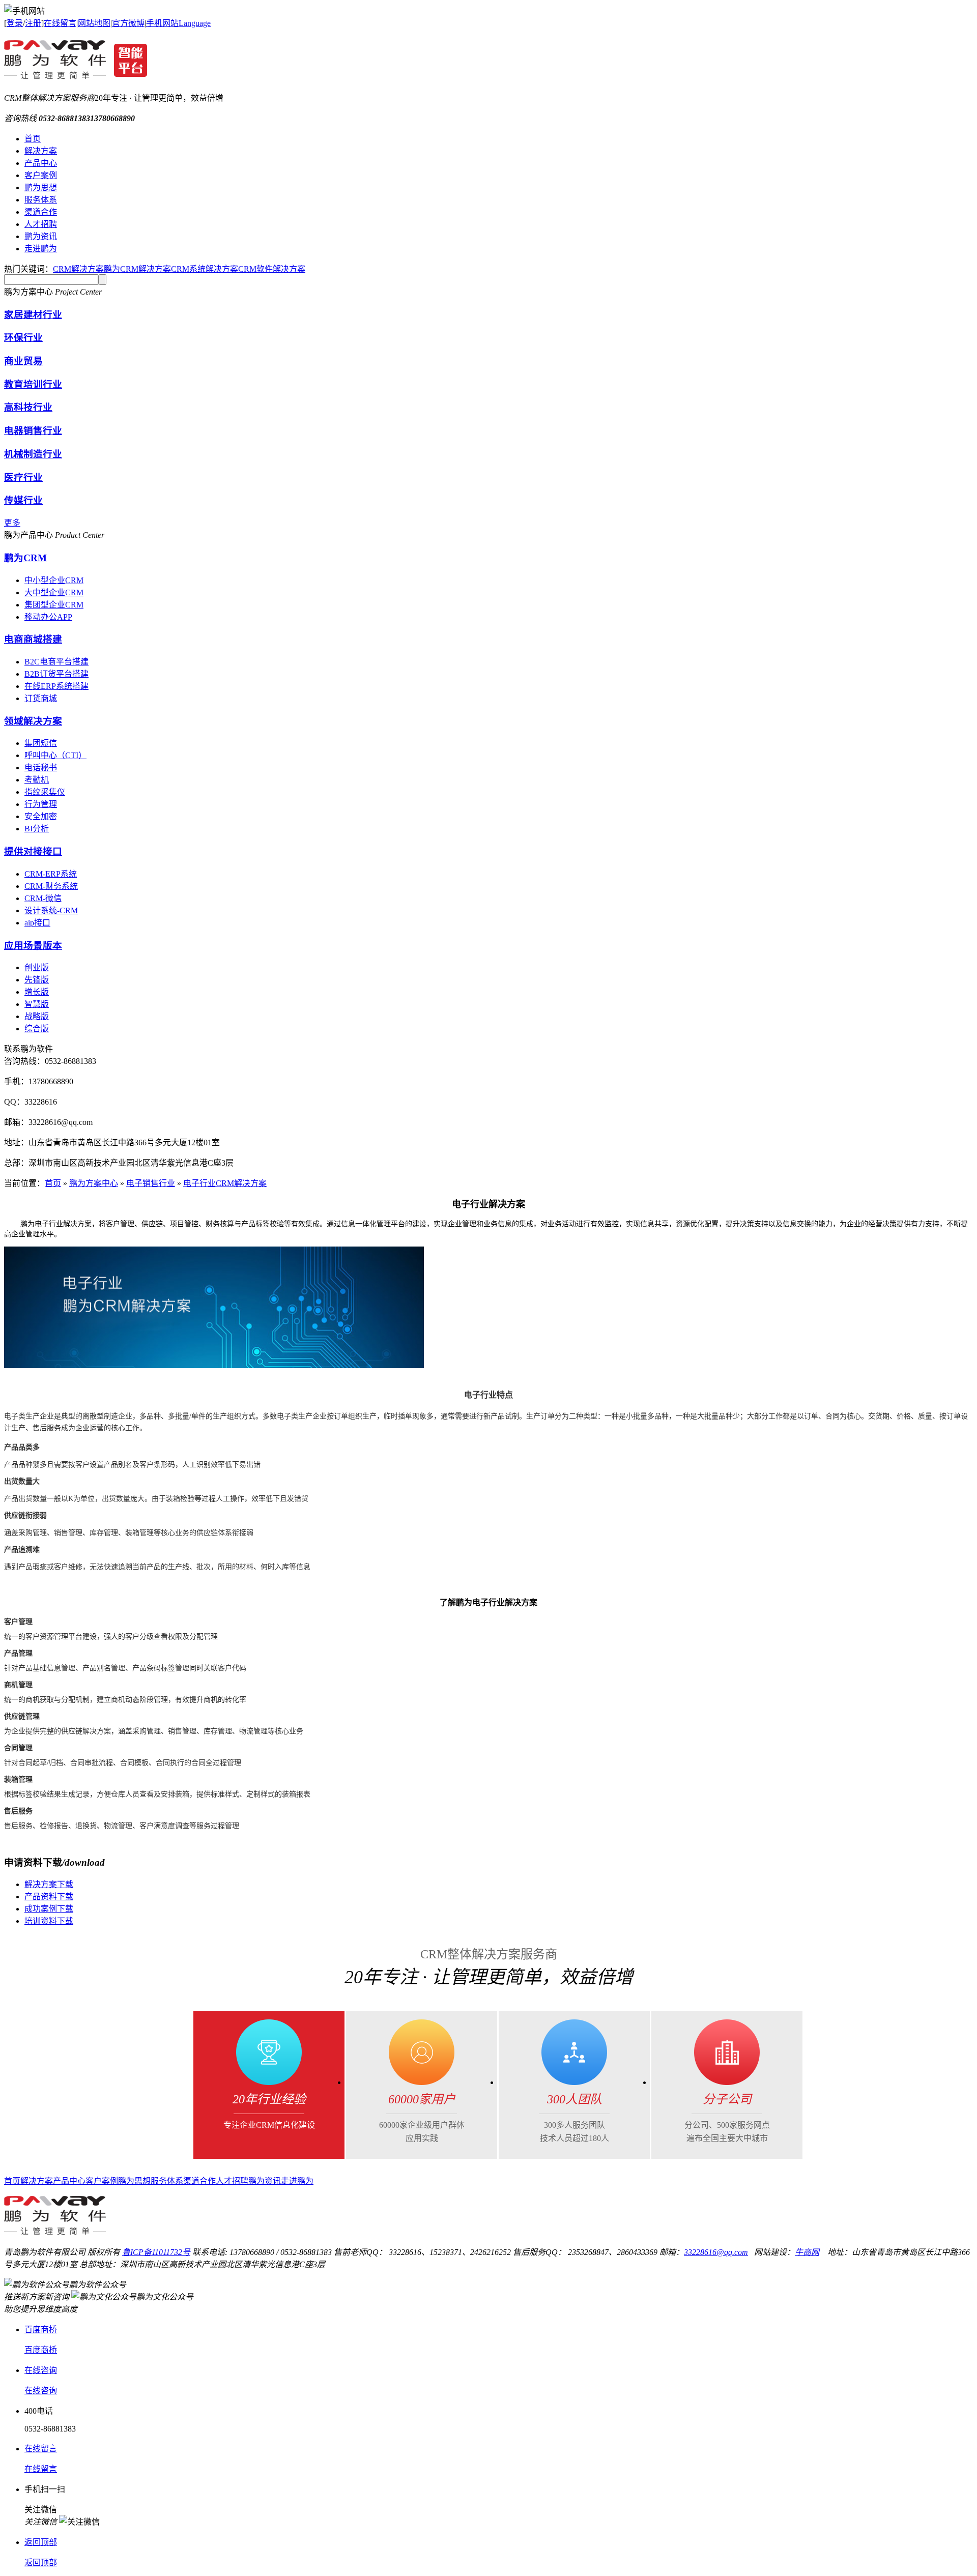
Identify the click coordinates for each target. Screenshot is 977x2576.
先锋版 (37, 980)
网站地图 (94, 23)
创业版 (37, 967)
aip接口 (37, 923)
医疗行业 (23, 477)
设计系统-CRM (51, 910)
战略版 (37, 1016)
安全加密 (41, 816)
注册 (33, 23)
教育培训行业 (33, 384)
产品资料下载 (49, 1897)
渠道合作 (41, 212)
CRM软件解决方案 (272, 269)
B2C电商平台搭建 (56, 662)
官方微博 (128, 23)
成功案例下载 (49, 1909)
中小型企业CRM (54, 580)
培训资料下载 (49, 1921)
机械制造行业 (33, 454)
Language (195, 23)
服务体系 (41, 200)
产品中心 (41, 163)
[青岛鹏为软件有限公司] (76, 74)
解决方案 (41, 151)
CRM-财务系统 (51, 886)
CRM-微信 (43, 898)
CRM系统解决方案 (205, 269)
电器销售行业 (33, 431)
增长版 (37, 992)
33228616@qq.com (716, 2252)
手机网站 (162, 23)
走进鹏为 (41, 249)
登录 (15, 23)
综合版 (37, 1029)
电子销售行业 (151, 1183)
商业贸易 (23, 361)
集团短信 (41, 743)
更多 (12, 523)
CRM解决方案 (78, 269)
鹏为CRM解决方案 (137, 269)
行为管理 (41, 804)
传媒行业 (23, 500)
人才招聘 (41, 224)
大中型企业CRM (54, 592)
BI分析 (37, 829)
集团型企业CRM (54, 605)
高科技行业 (28, 407)
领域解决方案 (33, 721)
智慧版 (37, 1004)
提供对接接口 (33, 851)
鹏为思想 (41, 187)
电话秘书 (41, 768)
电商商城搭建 (33, 639)
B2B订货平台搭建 (56, 674)
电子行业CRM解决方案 (225, 1183)
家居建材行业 (33, 315)
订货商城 (41, 698)
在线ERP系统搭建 (56, 686)
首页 (33, 139)
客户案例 (41, 175)
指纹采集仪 (45, 792)
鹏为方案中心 (94, 1183)
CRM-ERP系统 (51, 874)
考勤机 (37, 780)
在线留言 (60, 23)
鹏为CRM (25, 558)
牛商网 (807, 2252)
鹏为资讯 (41, 236)
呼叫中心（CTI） (55, 755)
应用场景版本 (33, 946)
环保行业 (23, 338)
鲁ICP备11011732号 (156, 2252)
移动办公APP (48, 617)
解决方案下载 (49, 1884)
